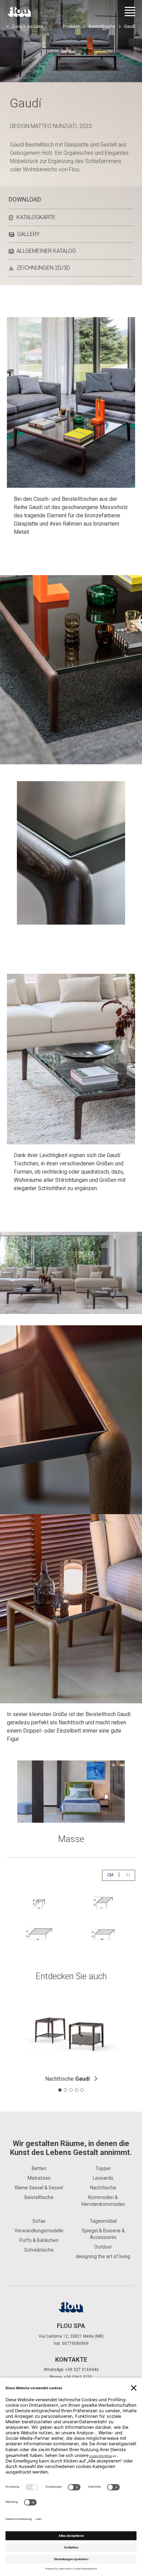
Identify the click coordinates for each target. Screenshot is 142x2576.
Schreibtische (39, 2250)
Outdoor (103, 2247)
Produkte (71, 26)
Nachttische (67, 2079)
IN (130, 1875)
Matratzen (39, 2178)
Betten (39, 2168)
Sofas (39, 2221)
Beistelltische (102, 26)
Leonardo (103, 2178)
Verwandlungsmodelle (39, 2231)
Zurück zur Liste (28, 26)
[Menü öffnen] (130, 12)
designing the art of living (103, 2256)
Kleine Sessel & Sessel (39, 2188)
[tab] (60, 2090)
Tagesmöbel (103, 2221)
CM (113, 1875)
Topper (103, 2168)
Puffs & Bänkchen (39, 2240)
